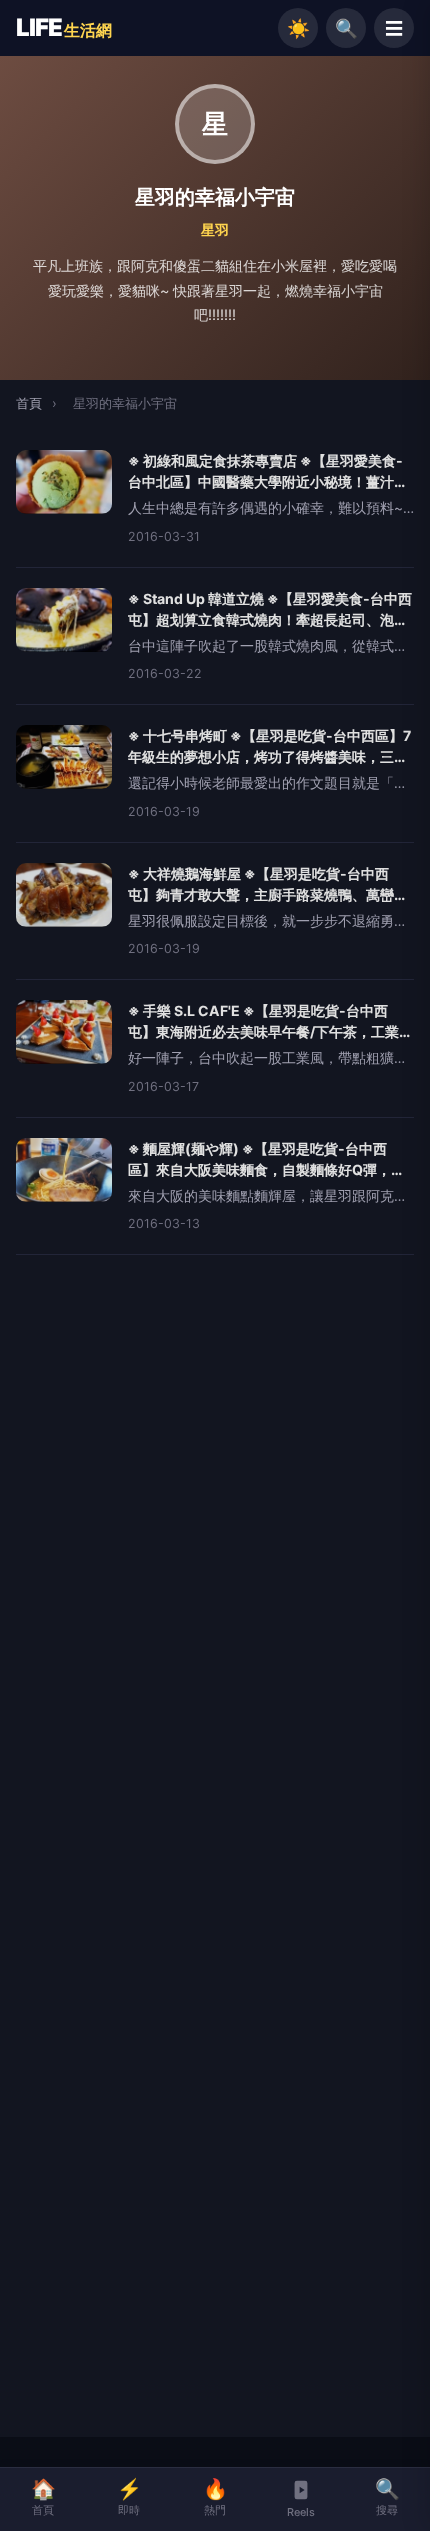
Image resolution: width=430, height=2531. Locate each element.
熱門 (215, 2497)
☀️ (298, 28)
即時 (129, 2497)
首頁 (29, 403)
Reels (301, 2512)
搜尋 (387, 2497)
